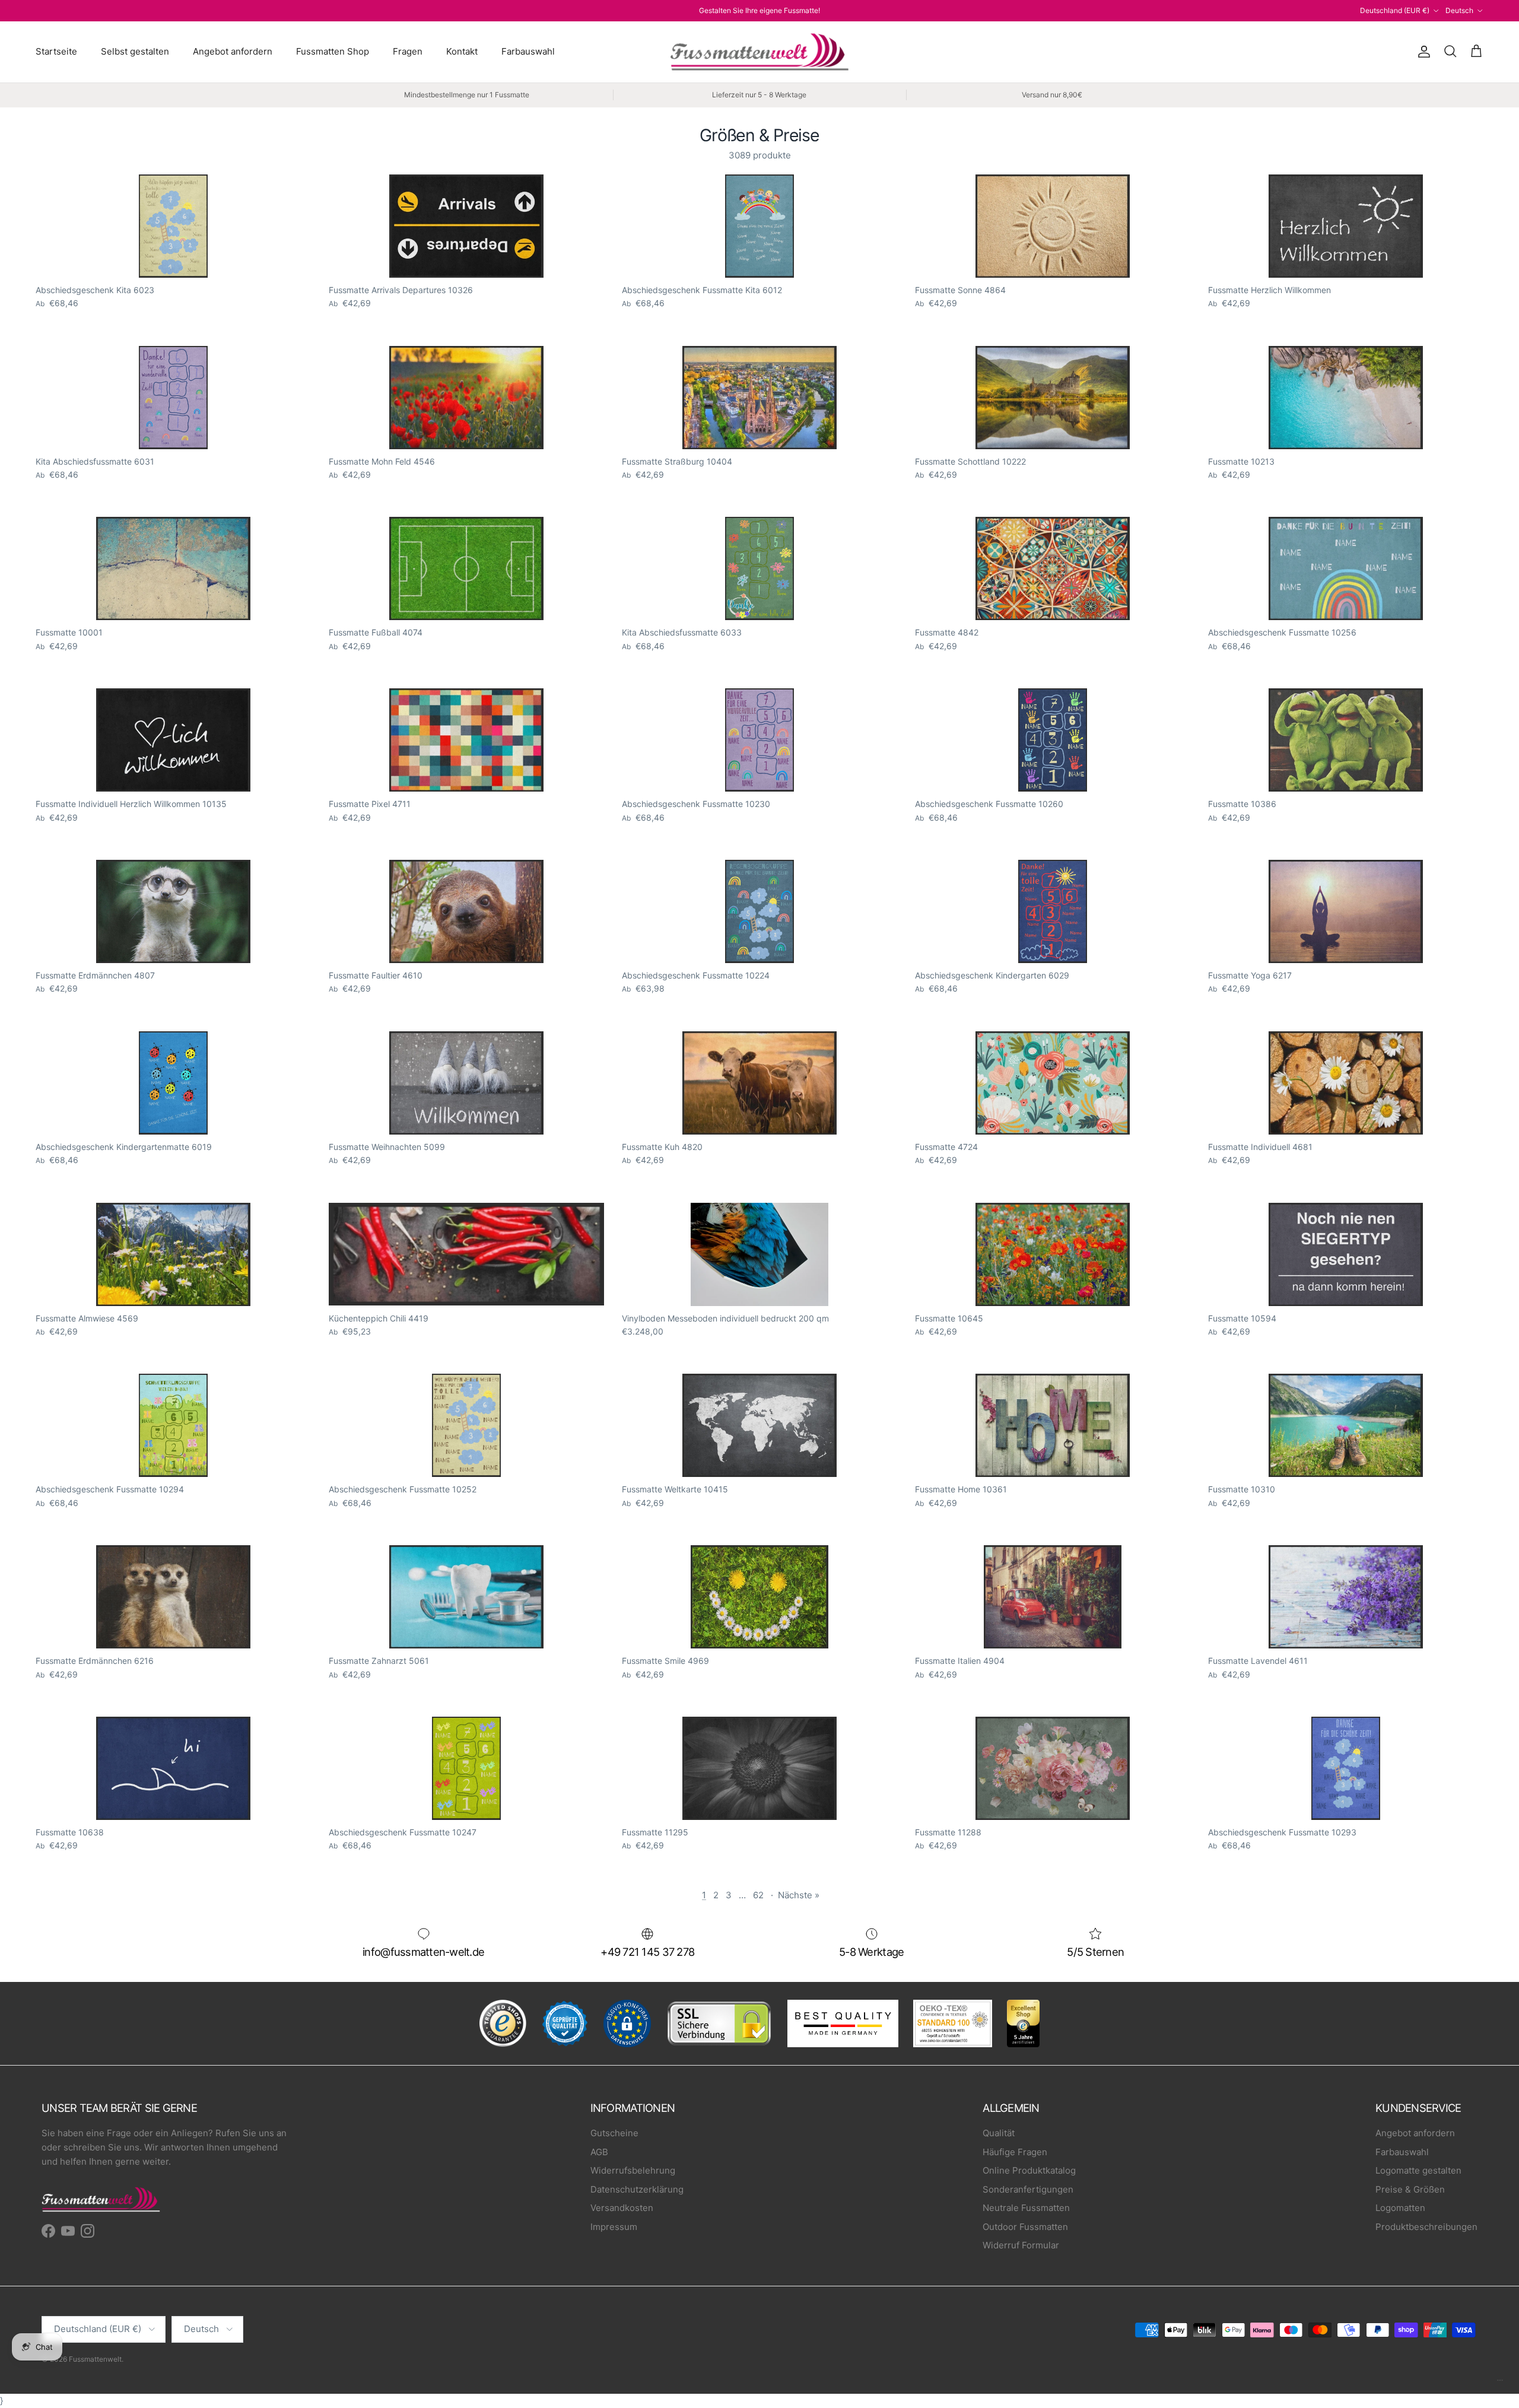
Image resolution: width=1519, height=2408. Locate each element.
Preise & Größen (1410, 2189)
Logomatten (1400, 2208)
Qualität (999, 2133)
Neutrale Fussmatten (1026, 2208)
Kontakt (462, 51)
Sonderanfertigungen (1028, 2189)
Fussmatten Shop (333, 51)
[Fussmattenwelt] (759, 52)
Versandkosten (622, 2208)
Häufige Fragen (1015, 2152)
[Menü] (1500, 2383)
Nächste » (799, 1895)
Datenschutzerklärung (637, 2189)
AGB (599, 2152)
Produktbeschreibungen (1426, 2227)
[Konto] (1422, 52)
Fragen (408, 51)
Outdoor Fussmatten (1025, 2227)
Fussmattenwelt (95, 2359)
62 (758, 1895)
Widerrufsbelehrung (633, 2170)
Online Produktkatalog (1029, 2170)
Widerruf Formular (1021, 2245)
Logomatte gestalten (1418, 2170)
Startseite (56, 51)
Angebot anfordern (233, 51)
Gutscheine (614, 2133)
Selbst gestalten (135, 51)
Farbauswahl (528, 51)
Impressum (614, 2227)
